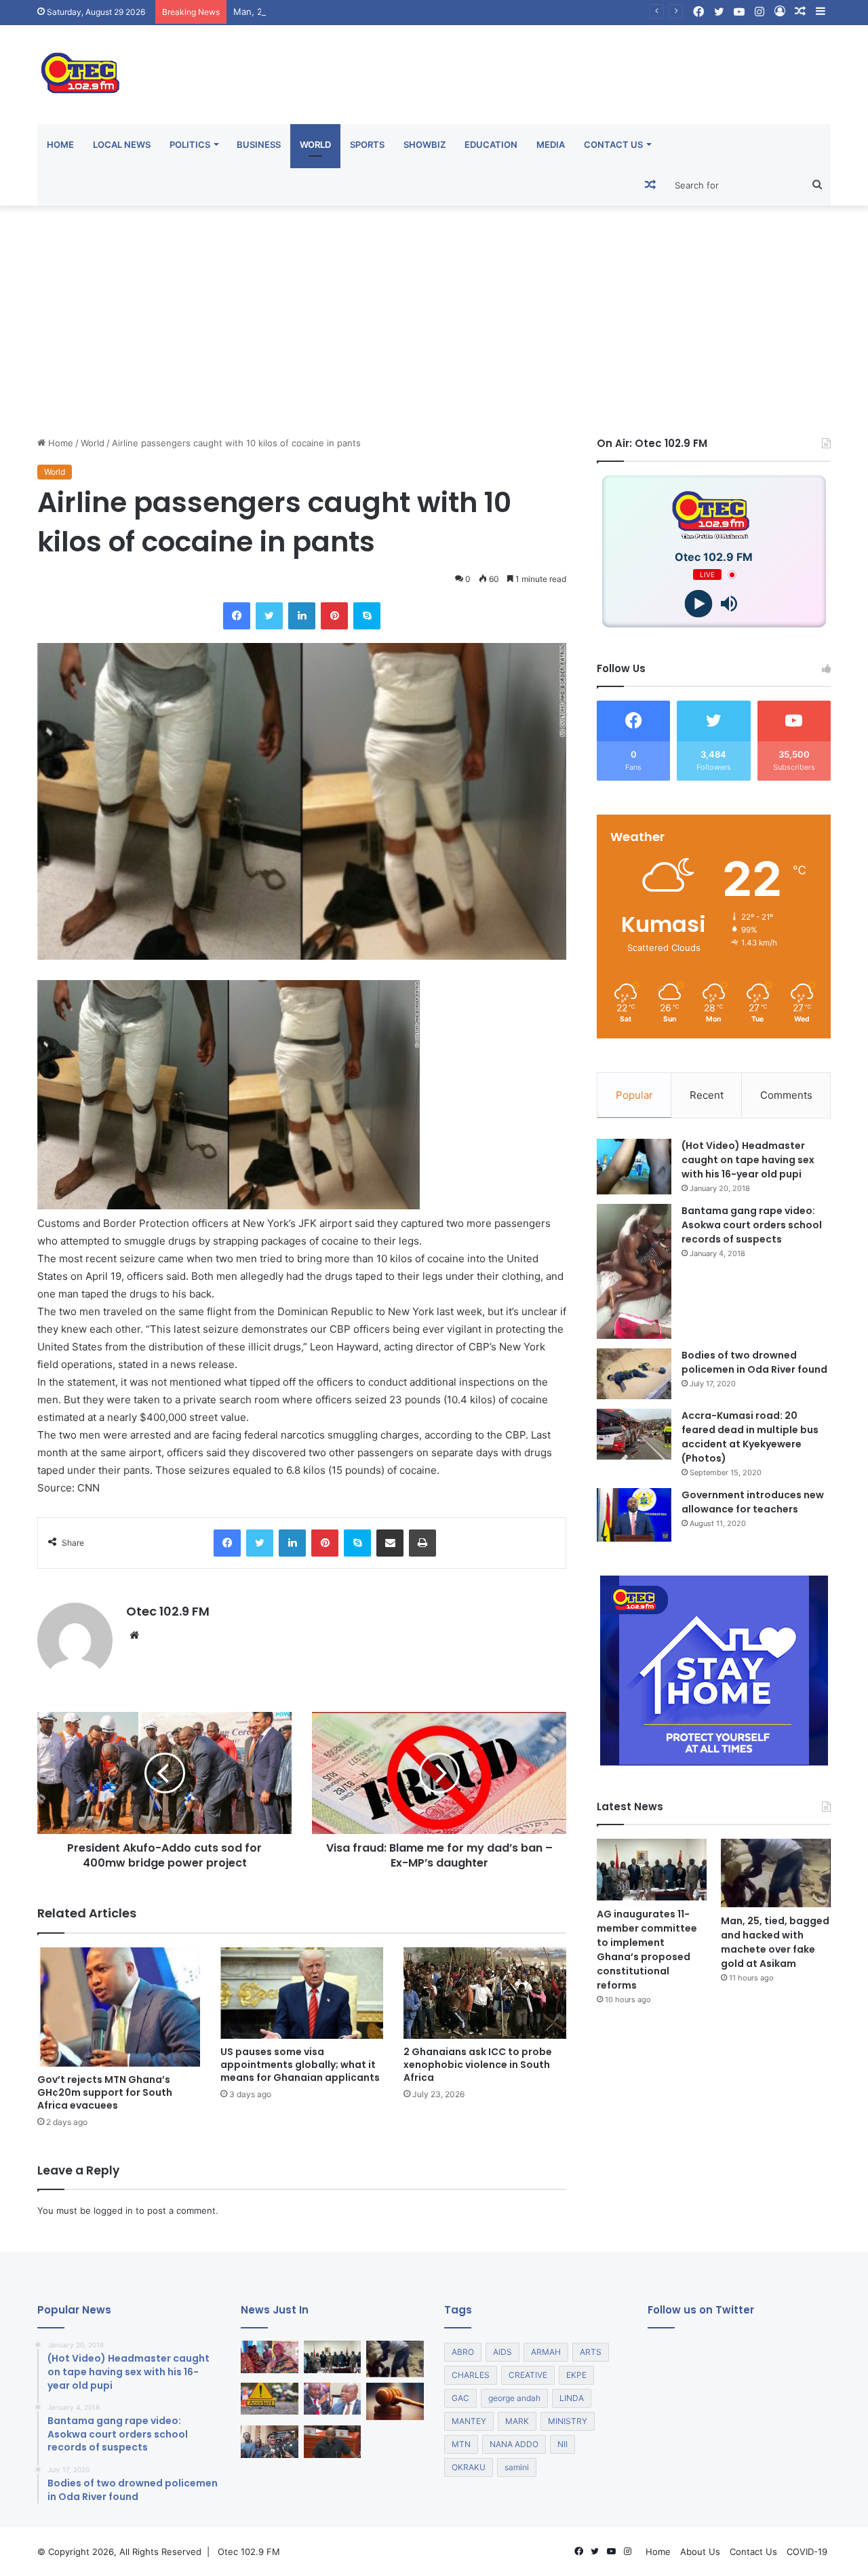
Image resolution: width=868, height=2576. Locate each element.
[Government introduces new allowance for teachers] (634, 1515)
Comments (786, 1095)
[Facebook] (237, 616)
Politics (190, 144)
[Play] (699, 604)
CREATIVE (528, 2375)
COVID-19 (807, 2552)
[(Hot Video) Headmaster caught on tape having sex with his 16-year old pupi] (634, 1167)
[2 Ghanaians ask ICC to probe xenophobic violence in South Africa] (485, 1993)
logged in (113, 2210)
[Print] (422, 1543)
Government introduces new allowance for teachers (753, 1502)
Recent (707, 1095)
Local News (122, 144)
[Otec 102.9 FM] (163, 73)
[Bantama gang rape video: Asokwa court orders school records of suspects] (634, 1271)
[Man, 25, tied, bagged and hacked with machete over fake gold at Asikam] (776, 1873)
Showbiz (425, 144)
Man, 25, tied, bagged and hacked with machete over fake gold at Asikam (390, 12)
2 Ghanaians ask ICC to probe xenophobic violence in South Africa (478, 2065)
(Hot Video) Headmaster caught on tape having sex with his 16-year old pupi (748, 1160)
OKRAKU (469, 2467)
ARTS (591, 2352)
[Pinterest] (334, 616)
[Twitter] (269, 616)
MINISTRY (568, 2421)
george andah (514, 2398)
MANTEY (469, 2421)
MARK (517, 2421)
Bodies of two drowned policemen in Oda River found (754, 1362)
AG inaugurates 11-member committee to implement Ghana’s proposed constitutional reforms (647, 1950)
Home (60, 144)
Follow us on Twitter (701, 2310)
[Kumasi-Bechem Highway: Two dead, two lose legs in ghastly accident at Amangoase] (270, 2399)
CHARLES (471, 2375)
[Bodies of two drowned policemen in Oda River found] (634, 1374)
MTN (461, 2444)
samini (517, 2467)
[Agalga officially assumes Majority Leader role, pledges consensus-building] (333, 2442)
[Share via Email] (390, 1543)
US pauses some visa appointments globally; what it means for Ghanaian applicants (300, 2065)
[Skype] (367, 616)
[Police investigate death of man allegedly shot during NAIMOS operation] (270, 2442)
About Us (700, 2552)
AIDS (502, 2352)
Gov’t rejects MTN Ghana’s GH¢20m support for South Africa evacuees (105, 2092)
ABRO (463, 2352)
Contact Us (613, 144)
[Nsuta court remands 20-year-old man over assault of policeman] (395, 2401)
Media (551, 144)
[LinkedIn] (302, 616)
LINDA (572, 2398)
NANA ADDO (514, 2444)
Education (491, 144)
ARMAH (546, 2352)
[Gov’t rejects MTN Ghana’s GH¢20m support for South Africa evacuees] (119, 2007)
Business (259, 144)
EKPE (576, 2375)
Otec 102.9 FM (168, 1611)
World (315, 144)
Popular (634, 1095)
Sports (367, 144)
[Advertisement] (434, 321)
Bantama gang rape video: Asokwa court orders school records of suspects (752, 1225)
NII (563, 2444)
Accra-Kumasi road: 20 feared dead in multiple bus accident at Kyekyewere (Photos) (750, 1437)
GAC (460, 2398)
